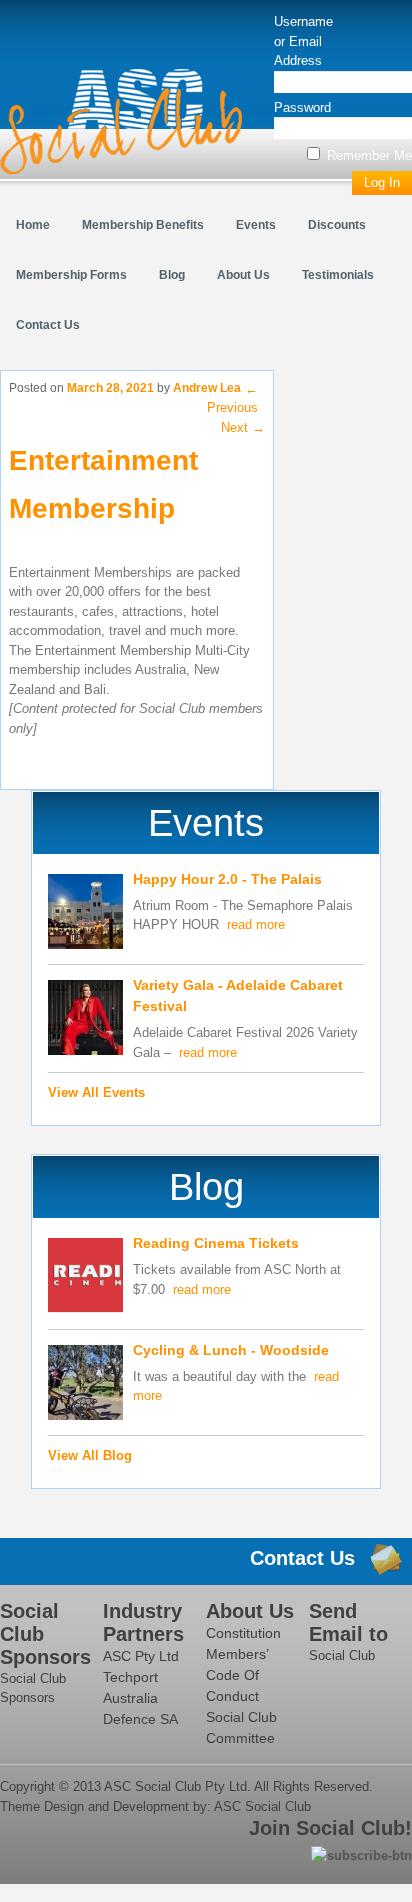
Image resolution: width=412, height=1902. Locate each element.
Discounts (337, 225)
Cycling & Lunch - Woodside (231, 1350)
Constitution (243, 1633)
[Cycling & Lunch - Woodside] (85, 1385)
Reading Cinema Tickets (216, 1243)
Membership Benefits (143, 225)
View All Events (96, 1092)
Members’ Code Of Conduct (237, 1675)
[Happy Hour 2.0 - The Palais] (85, 914)
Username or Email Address (303, 41)
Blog (172, 275)
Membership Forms (71, 275)
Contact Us (48, 325)
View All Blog (90, 1455)
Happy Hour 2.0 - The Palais (227, 879)
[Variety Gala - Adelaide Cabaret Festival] (85, 1020)
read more (256, 924)
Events (256, 225)
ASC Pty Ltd (141, 1656)
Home (33, 225)
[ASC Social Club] (121, 121)
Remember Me (367, 155)
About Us (243, 275)
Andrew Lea (207, 388)
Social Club (342, 1655)
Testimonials (338, 275)
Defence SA (140, 1719)
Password (302, 107)
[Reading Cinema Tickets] (85, 1278)
